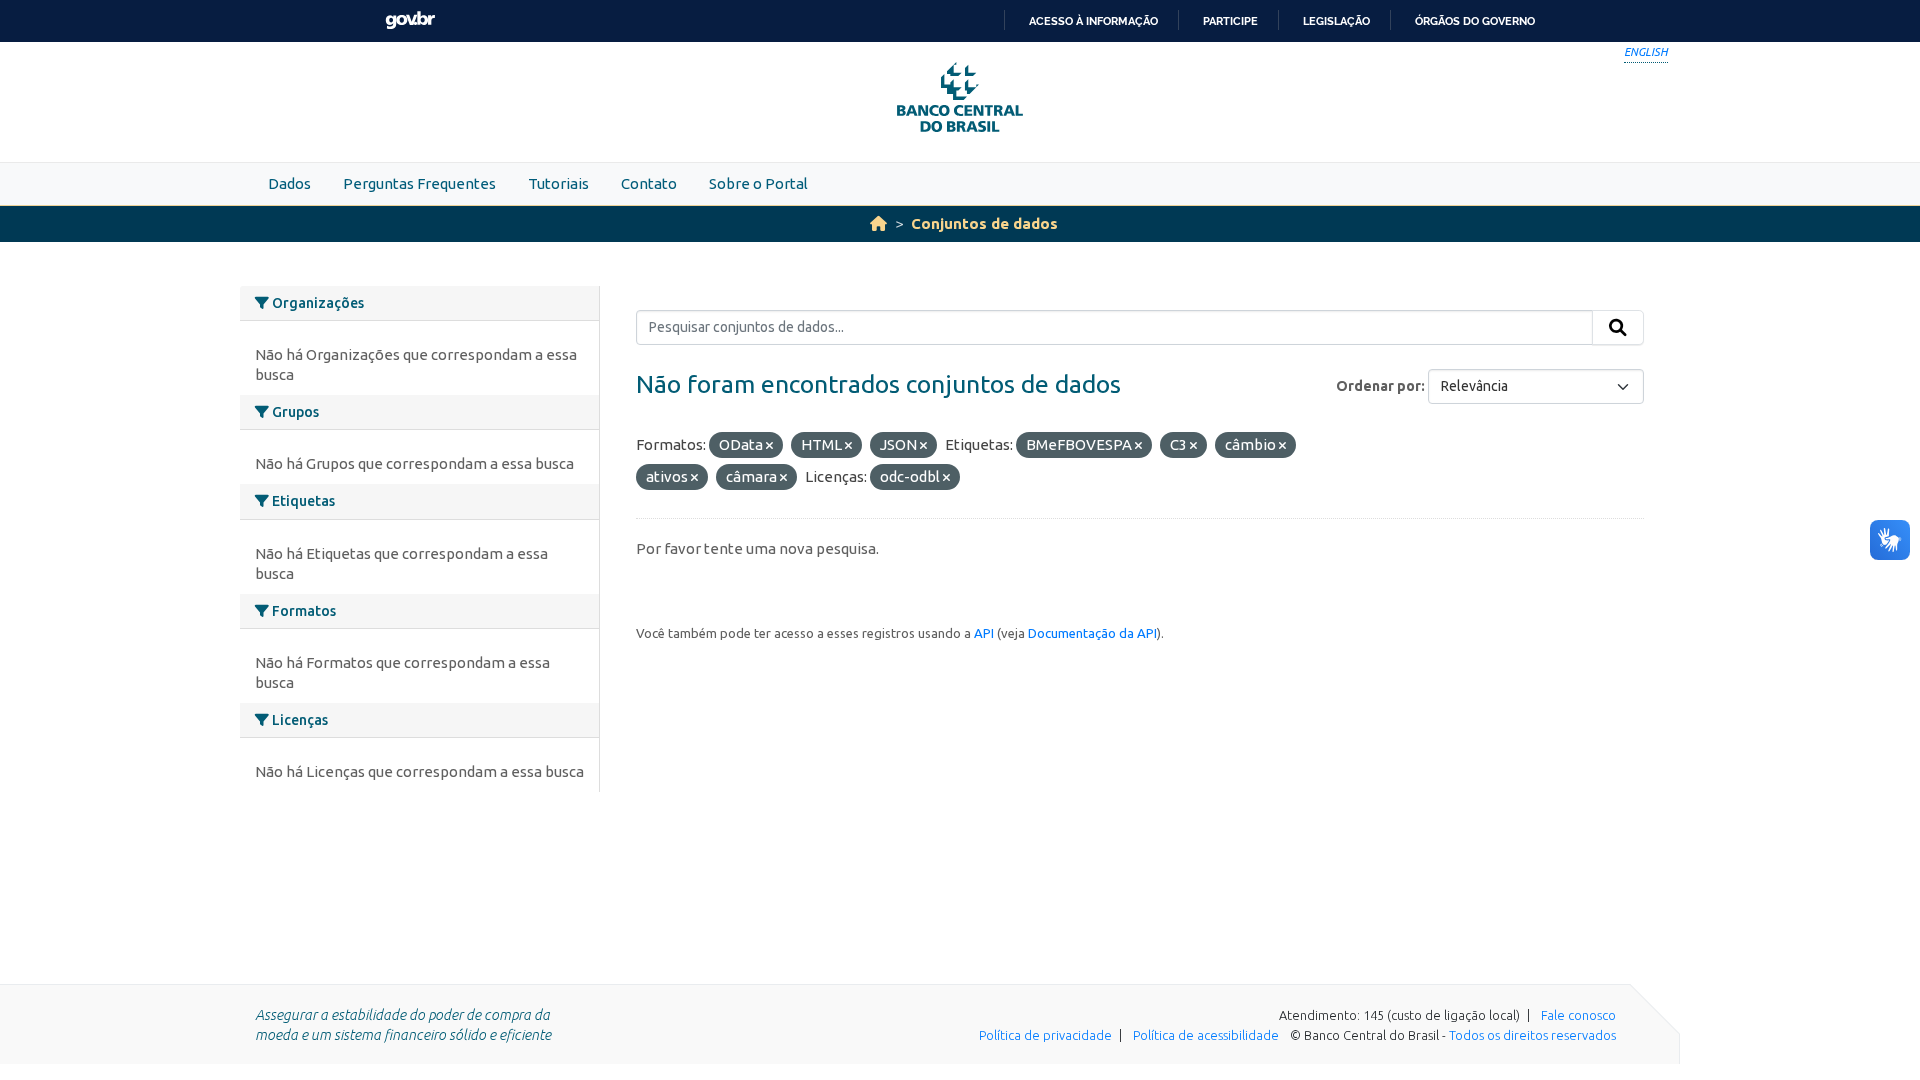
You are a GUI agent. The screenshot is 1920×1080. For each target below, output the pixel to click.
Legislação (1336, 21)
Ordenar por (1378, 386)
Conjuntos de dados (984, 223)
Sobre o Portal (758, 183)
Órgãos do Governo (1475, 21)
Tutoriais (558, 183)
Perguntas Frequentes (419, 183)
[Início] (878, 223)
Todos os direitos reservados (1532, 1035)
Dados (289, 183)
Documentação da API (1092, 633)
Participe (1230, 21)
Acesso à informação (1093, 21)
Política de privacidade (1045, 1035)
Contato (649, 183)
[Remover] (769, 446)
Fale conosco (1578, 1015)
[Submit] (1618, 328)
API (984, 633)
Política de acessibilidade (1206, 1035)
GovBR (410, 20)
